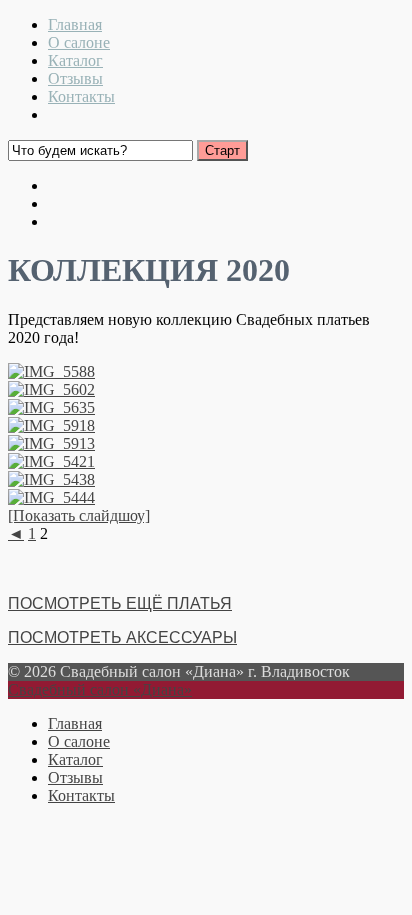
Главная (75, 24)
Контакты (81, 96)
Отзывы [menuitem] (75, 777)
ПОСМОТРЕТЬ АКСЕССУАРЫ (122, 637)
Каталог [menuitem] (75, 759)
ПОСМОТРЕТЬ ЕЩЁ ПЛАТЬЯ (120, 603)
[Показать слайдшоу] (79, 515)
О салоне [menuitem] (79, 741)
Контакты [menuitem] (81, 795)
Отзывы (75, 78)
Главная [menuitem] (75, 723)
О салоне (79, 42)
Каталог (75, 60)
